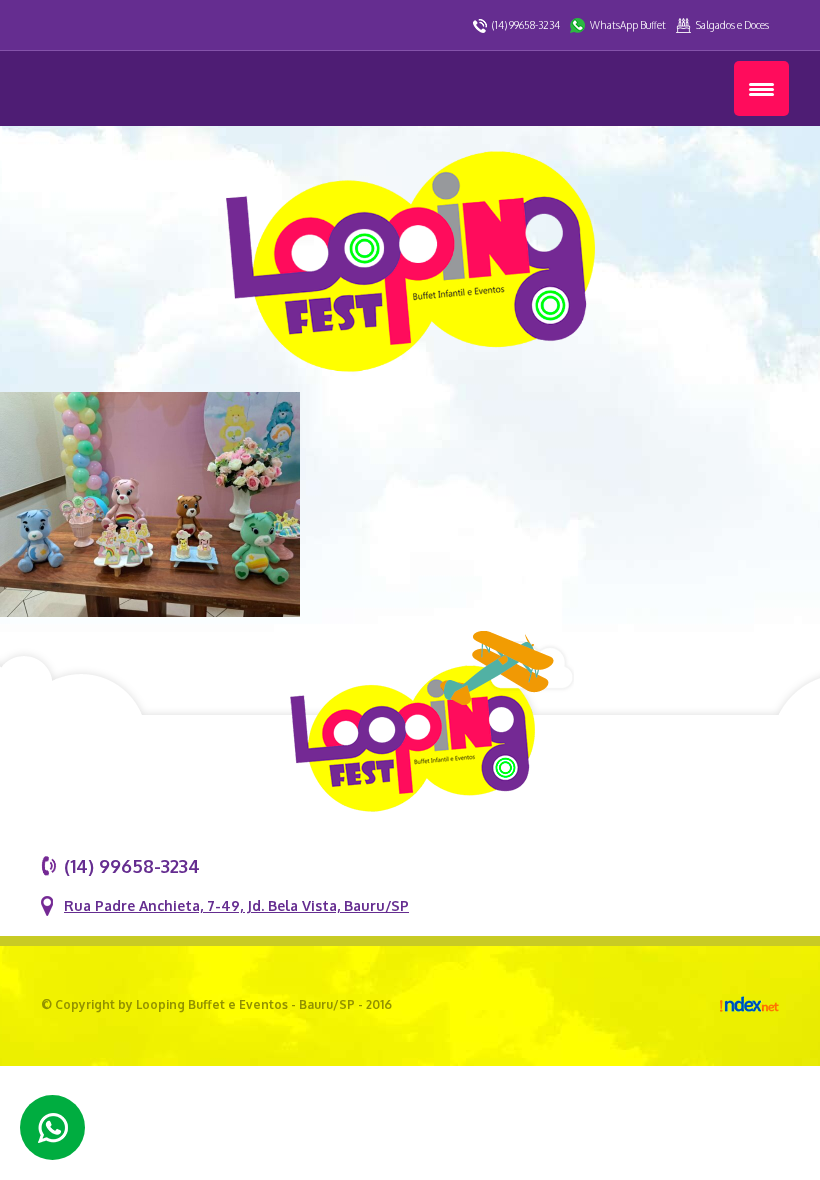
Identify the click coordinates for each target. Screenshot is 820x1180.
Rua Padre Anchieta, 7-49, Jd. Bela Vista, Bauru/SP (236, 905)
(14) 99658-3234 (526, 25)
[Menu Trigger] (761, 88)
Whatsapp (52, 1127)
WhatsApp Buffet (628, 25)
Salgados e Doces (732, 25)
